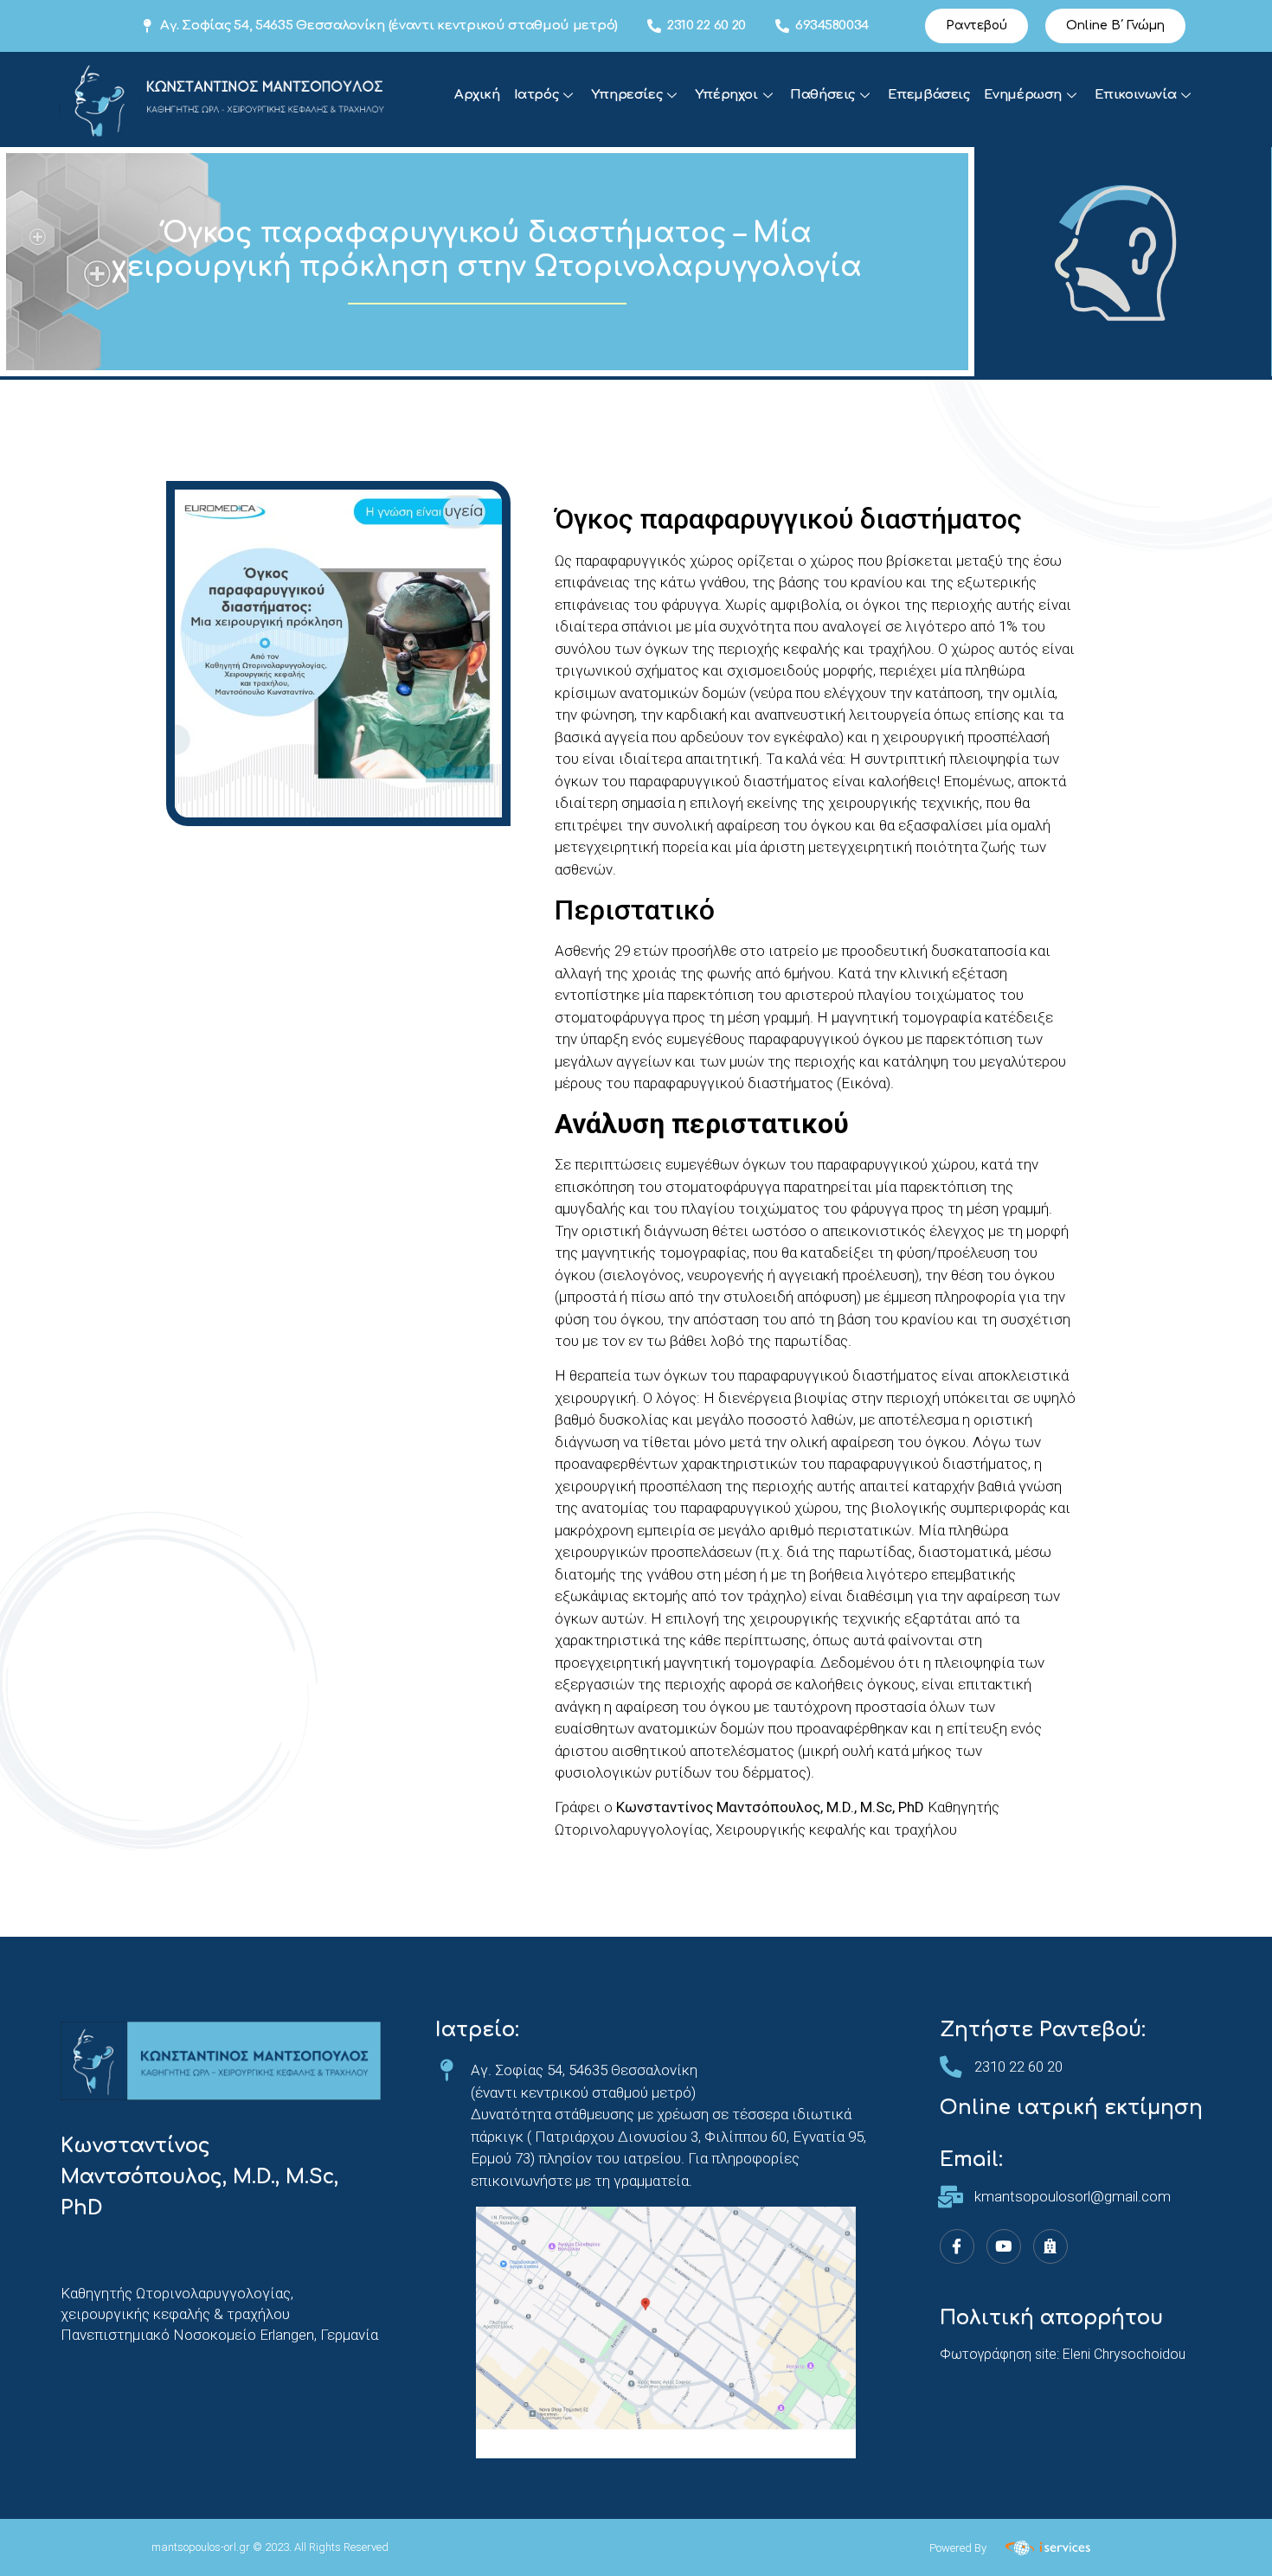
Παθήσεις (822, 95)
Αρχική (477, 95)
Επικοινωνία (1136, 95)
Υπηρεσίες (626, 95)
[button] (976, 26)
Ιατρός (536, 95)
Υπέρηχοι (726, 95)
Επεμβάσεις (929, 95)
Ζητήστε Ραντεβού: (1043, 2030)
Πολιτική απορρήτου (1051, 2318)
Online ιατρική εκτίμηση (1071, 2108)
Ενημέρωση (1023, 95)
